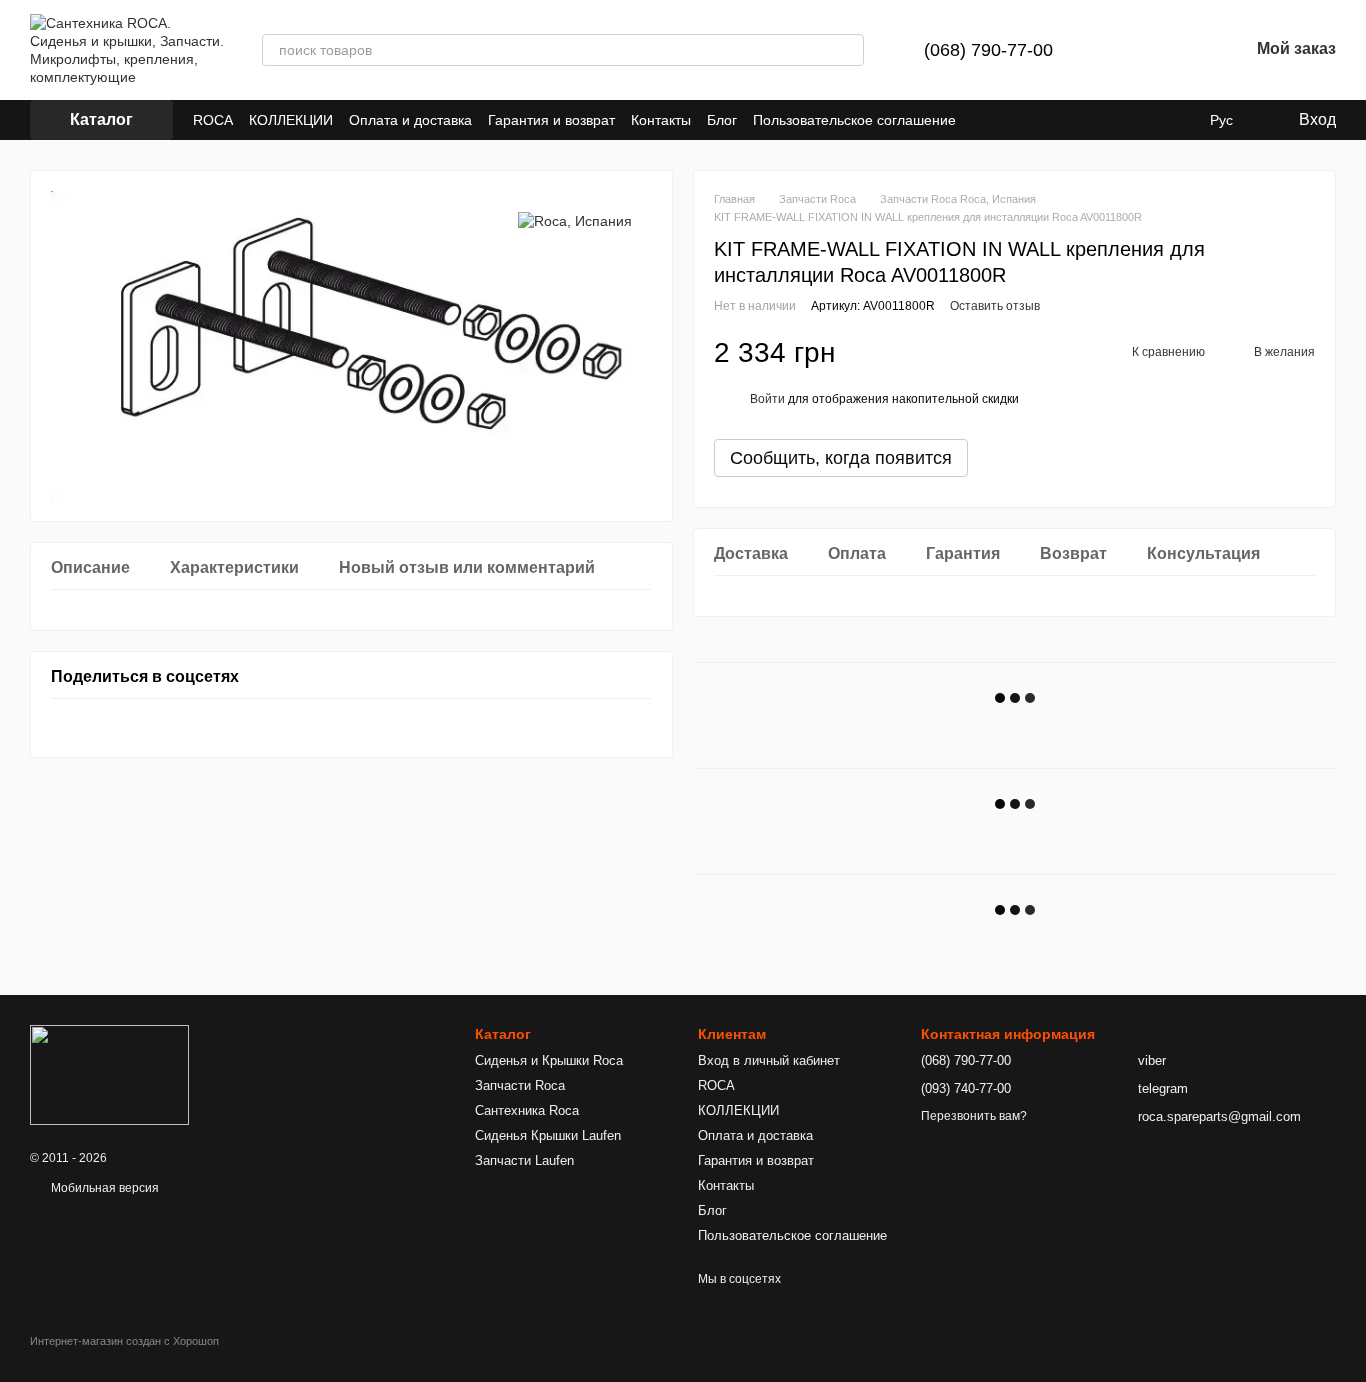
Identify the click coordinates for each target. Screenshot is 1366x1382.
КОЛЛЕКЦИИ (291, 120)
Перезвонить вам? (974, 1116)
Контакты (661, 120)
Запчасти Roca (520, 1085)
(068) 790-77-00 (988, 50)
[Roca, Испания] (575, 220)
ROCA (213, 120)
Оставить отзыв (995, 306)
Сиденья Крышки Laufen (548, 1135)
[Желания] (1181, 50)
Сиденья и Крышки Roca (549, 1060)
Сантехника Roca (527, 1110)
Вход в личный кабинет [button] (769, 1060)
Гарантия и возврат (551, 120)
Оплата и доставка (410, 120)
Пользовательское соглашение (854, 120)
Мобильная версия (103, 1188)
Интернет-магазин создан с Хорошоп (124, 1341)
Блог (722, 120)
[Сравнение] (1129, 50)
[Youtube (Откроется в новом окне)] (984, 120)
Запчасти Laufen (524, 1160)
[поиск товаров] (848, 50)
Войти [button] (767, 399)
